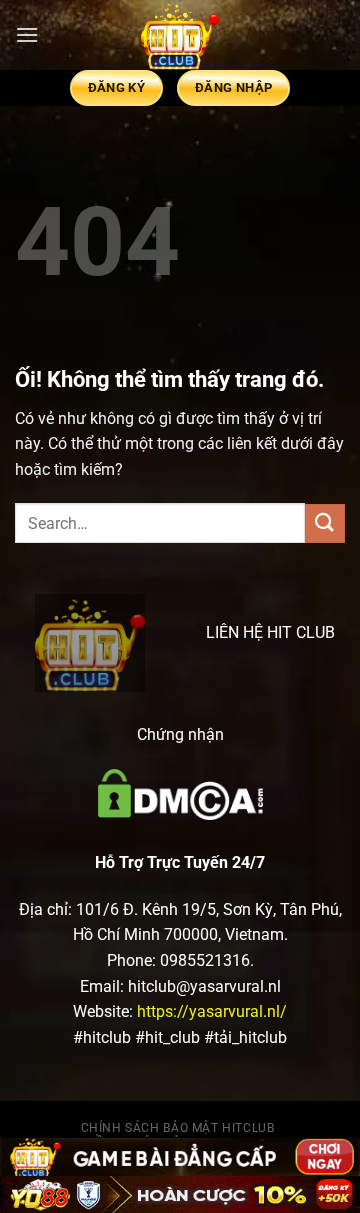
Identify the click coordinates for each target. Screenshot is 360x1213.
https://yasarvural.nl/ (212, 1011)
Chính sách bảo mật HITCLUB (178, 1128)
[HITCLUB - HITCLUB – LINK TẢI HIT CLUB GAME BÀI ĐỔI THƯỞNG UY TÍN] (180, 35)
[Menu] (27, 34)
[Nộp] (325, 523)
